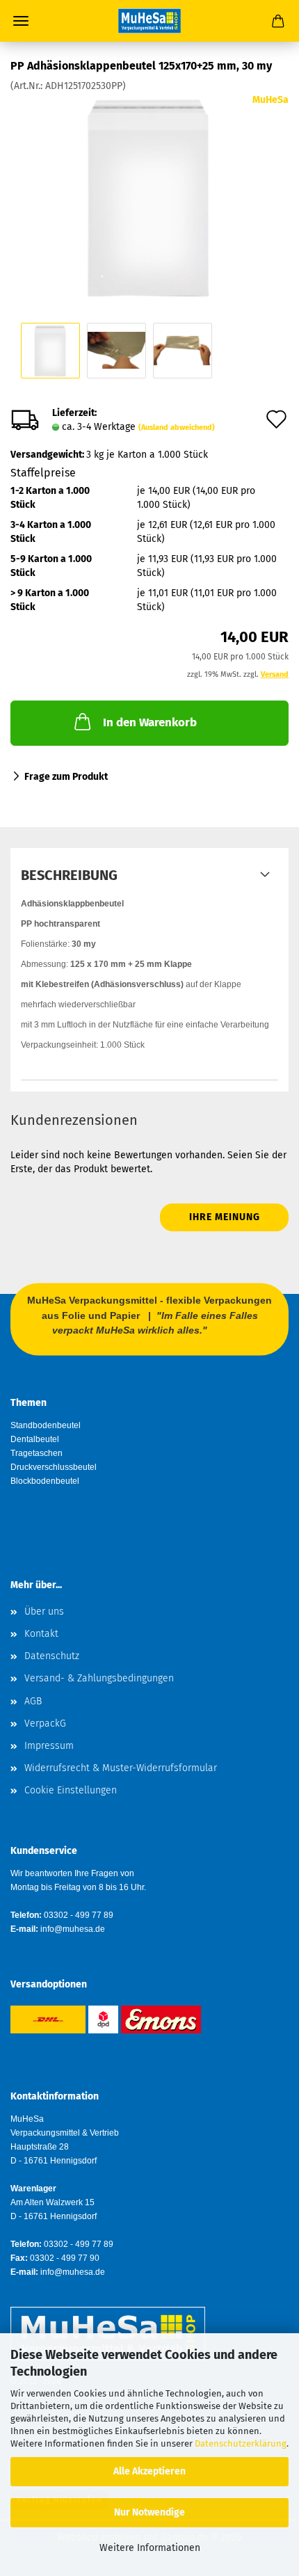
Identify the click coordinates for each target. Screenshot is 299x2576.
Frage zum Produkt (66, 777)
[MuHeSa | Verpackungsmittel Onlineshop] (149, 21)
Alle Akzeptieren (149, 2471)
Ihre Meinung (225, 1217)
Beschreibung (69, 875)
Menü (21, 21)
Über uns (44, 1611)
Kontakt (41, 1634)
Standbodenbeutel (46, 1425)
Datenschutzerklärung (241, 2443)
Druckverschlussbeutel (54, 1467)
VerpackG (45, 1723)
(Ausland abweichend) (177, 427)
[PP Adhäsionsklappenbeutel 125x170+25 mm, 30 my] (149, 197)
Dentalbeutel (35, 1439)
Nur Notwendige (149, 2512)
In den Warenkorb (150, 722)
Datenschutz (52, 1656)
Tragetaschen (37, 1453)
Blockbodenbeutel (45, 1481)
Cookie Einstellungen (71, 1790)
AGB (33, 1701)
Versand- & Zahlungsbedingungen (99, 1678)
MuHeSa (270, 100)
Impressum (49, 1746)
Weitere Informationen (150, 2548)
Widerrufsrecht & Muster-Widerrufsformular (121, 1768)
